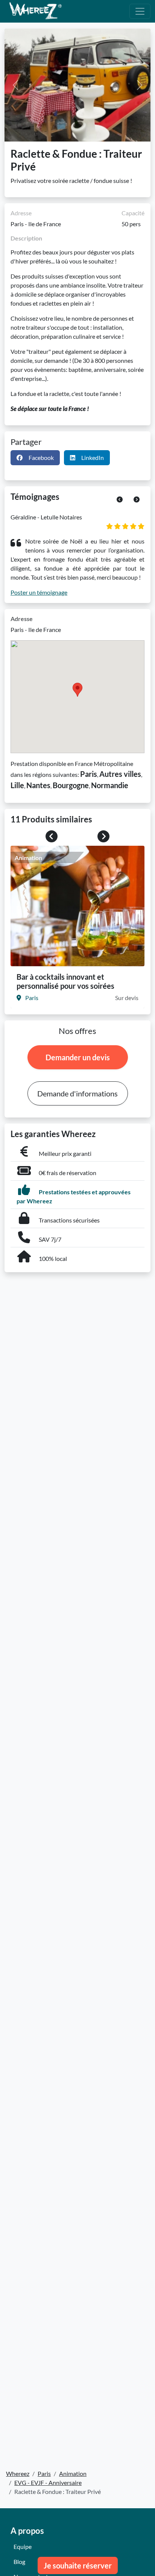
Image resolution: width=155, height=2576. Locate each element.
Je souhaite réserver (78, 2565)
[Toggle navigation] (140, 11)
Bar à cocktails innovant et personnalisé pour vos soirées (65, 981)
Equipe (23, 2546)
